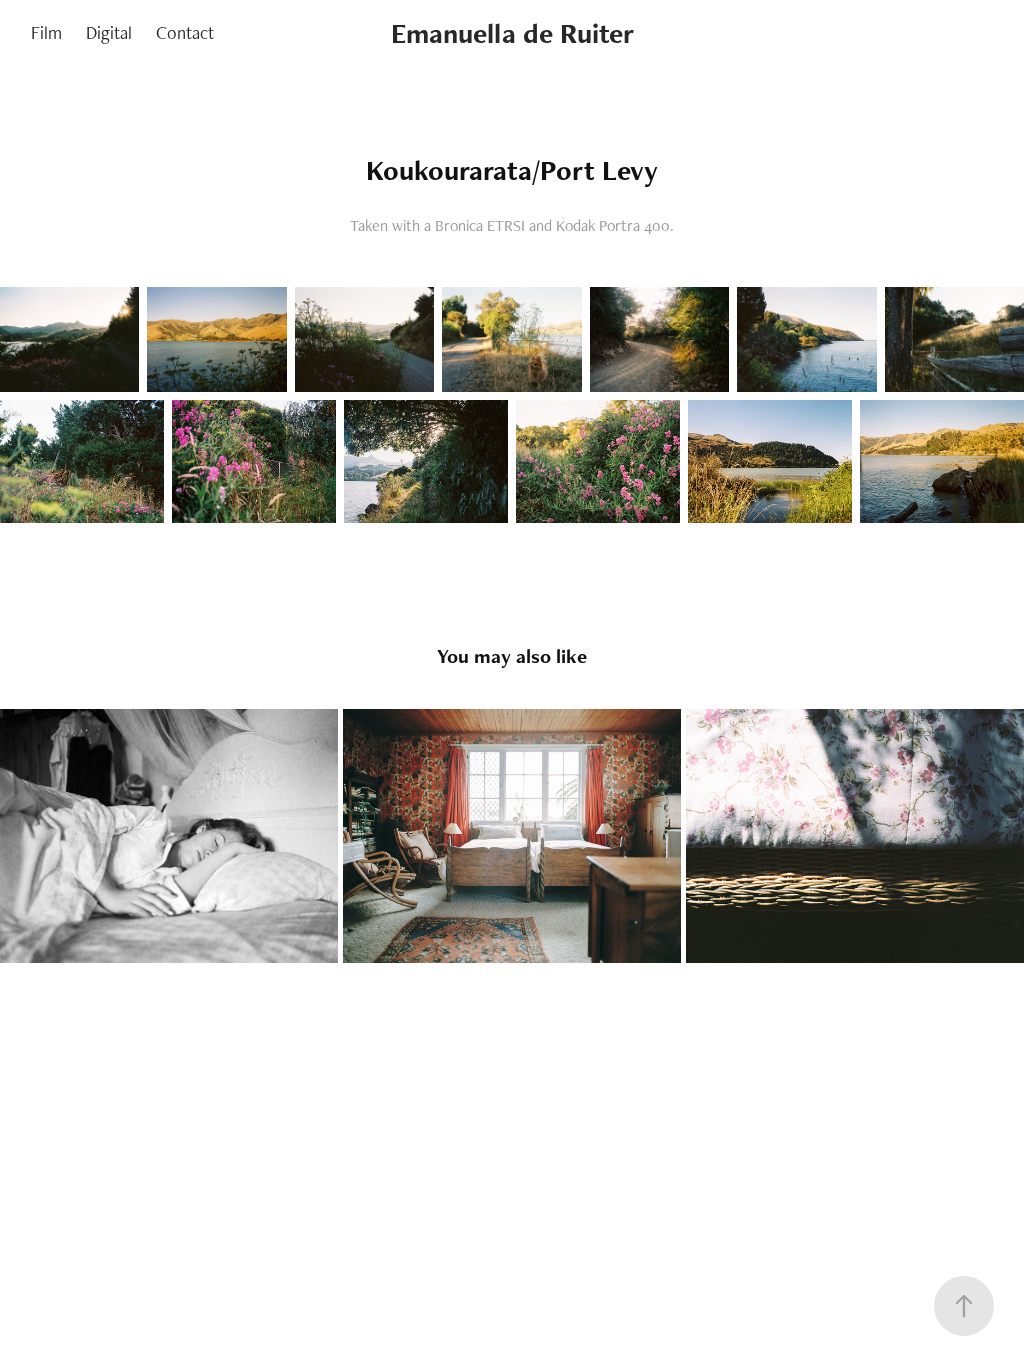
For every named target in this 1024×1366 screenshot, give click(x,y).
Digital (109, 32)
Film (46, 32)
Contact (185, 32)
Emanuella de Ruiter (512, 33)
